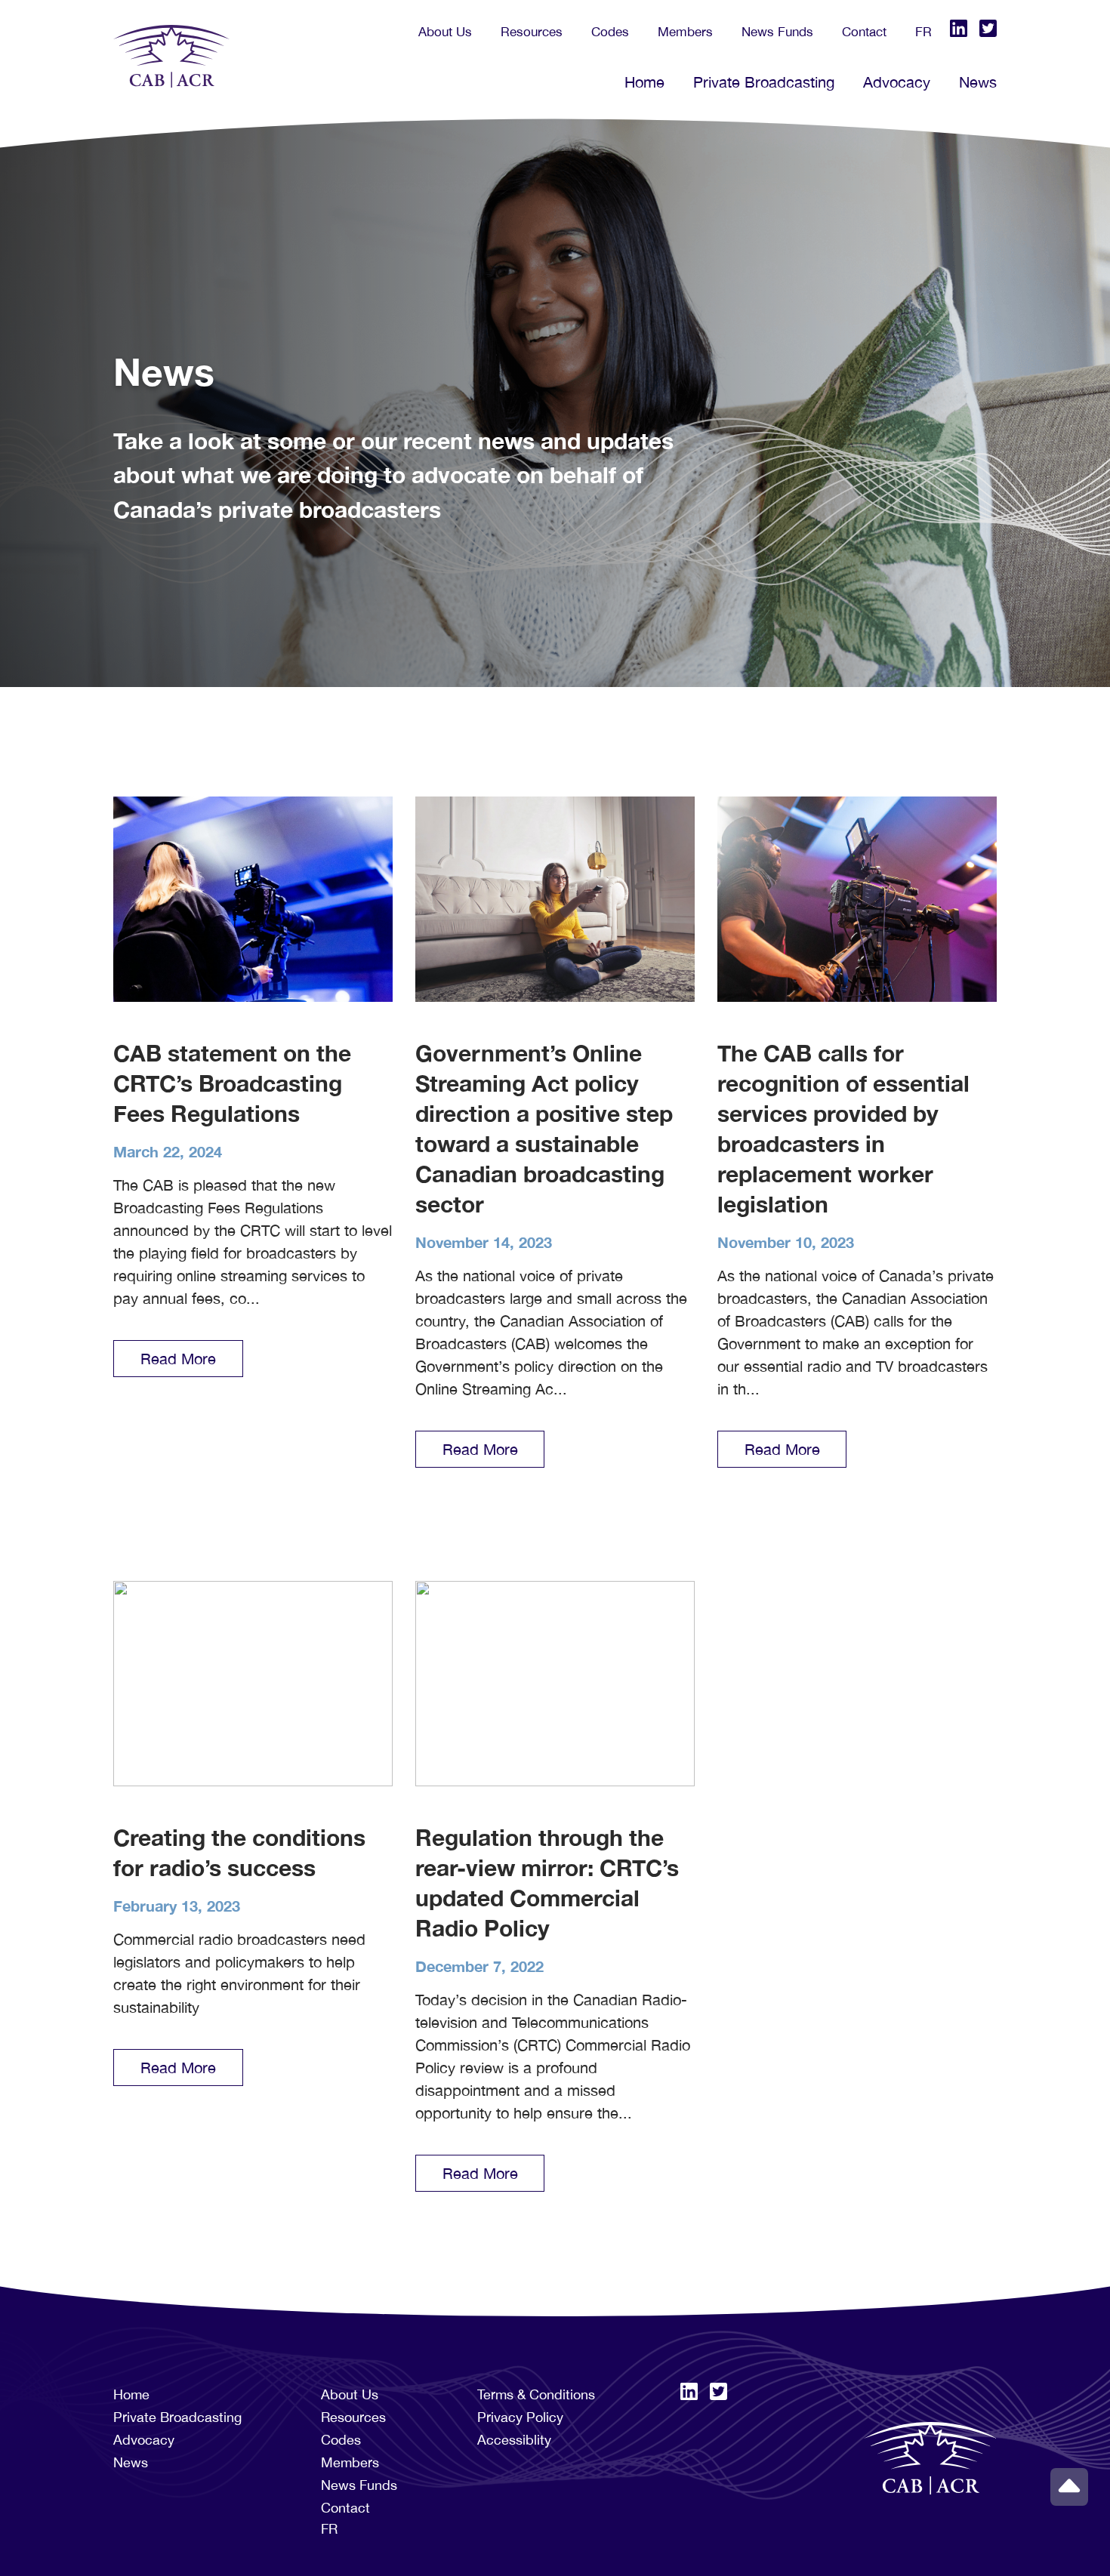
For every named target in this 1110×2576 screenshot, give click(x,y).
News (978, 82)
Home (644, 82)
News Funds (777, 32)
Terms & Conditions (536, 2394)
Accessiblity (514, 2440)
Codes (610, 32)
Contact (864, 32)
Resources (532, 32)
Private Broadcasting (764, 82)
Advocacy (897, 82)
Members (685, 32)
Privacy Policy (520, 2417)
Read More (178, 1359)
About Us (445, 32)
